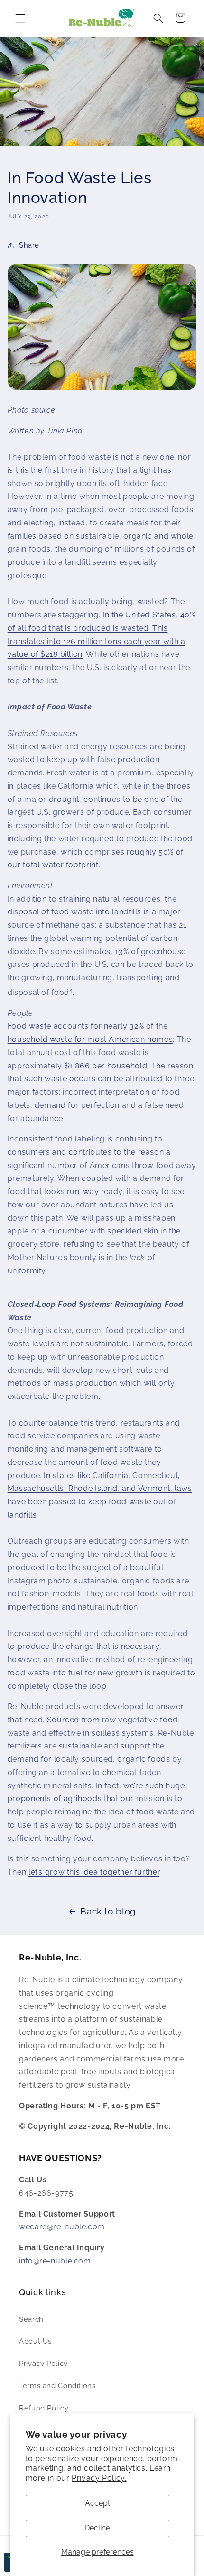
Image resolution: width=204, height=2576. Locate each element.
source (43, 410)
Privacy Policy (43, 2363)
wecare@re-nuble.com (62, 2227)
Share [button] (29, 245)
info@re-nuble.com (55, 2261)
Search (31, 2319)
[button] (20, 18)
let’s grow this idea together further (94, 1872)
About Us (35, 2341)
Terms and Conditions (57, 2386)
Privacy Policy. (99, 2478)
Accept (97, 2503)
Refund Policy (44, 2408)
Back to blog (108, 1911)
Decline (97, 2528)
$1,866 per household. (107, 1066)
